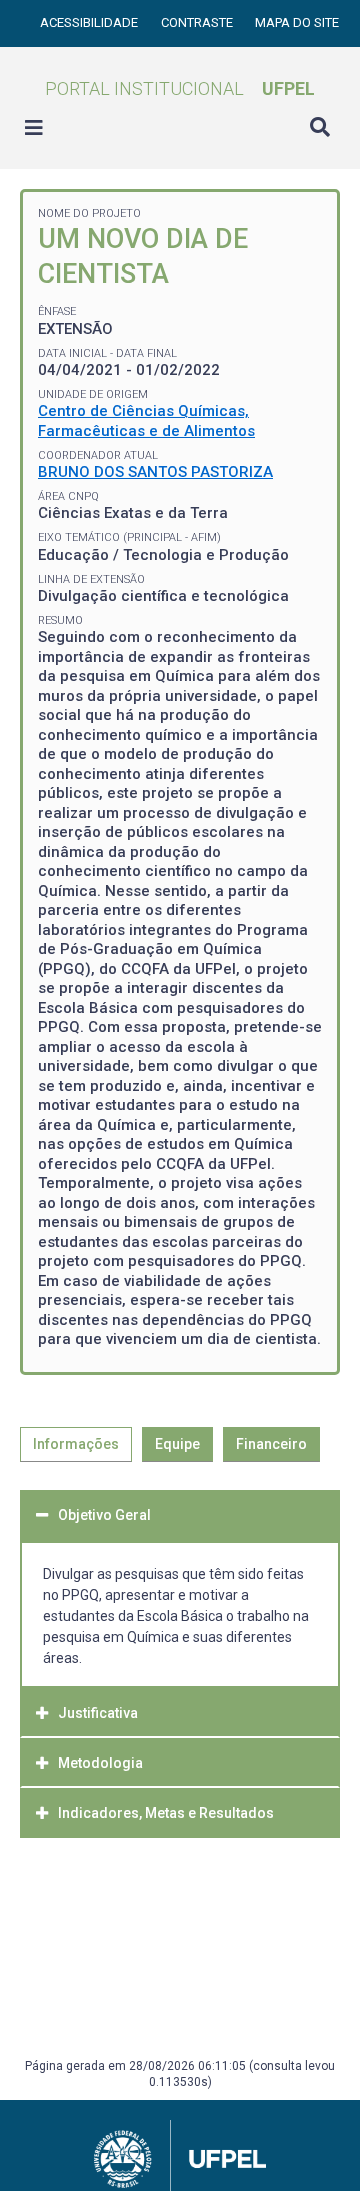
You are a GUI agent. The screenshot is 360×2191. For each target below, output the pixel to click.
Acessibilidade (90, 22)
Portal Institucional (180, 88)
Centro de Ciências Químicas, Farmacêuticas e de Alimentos (146, 421)
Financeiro (271, 1444)
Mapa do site (297, 22)
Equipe (177, 1444)
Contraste (198, 22)
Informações (76, 1444)
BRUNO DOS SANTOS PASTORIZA (155, 472)
